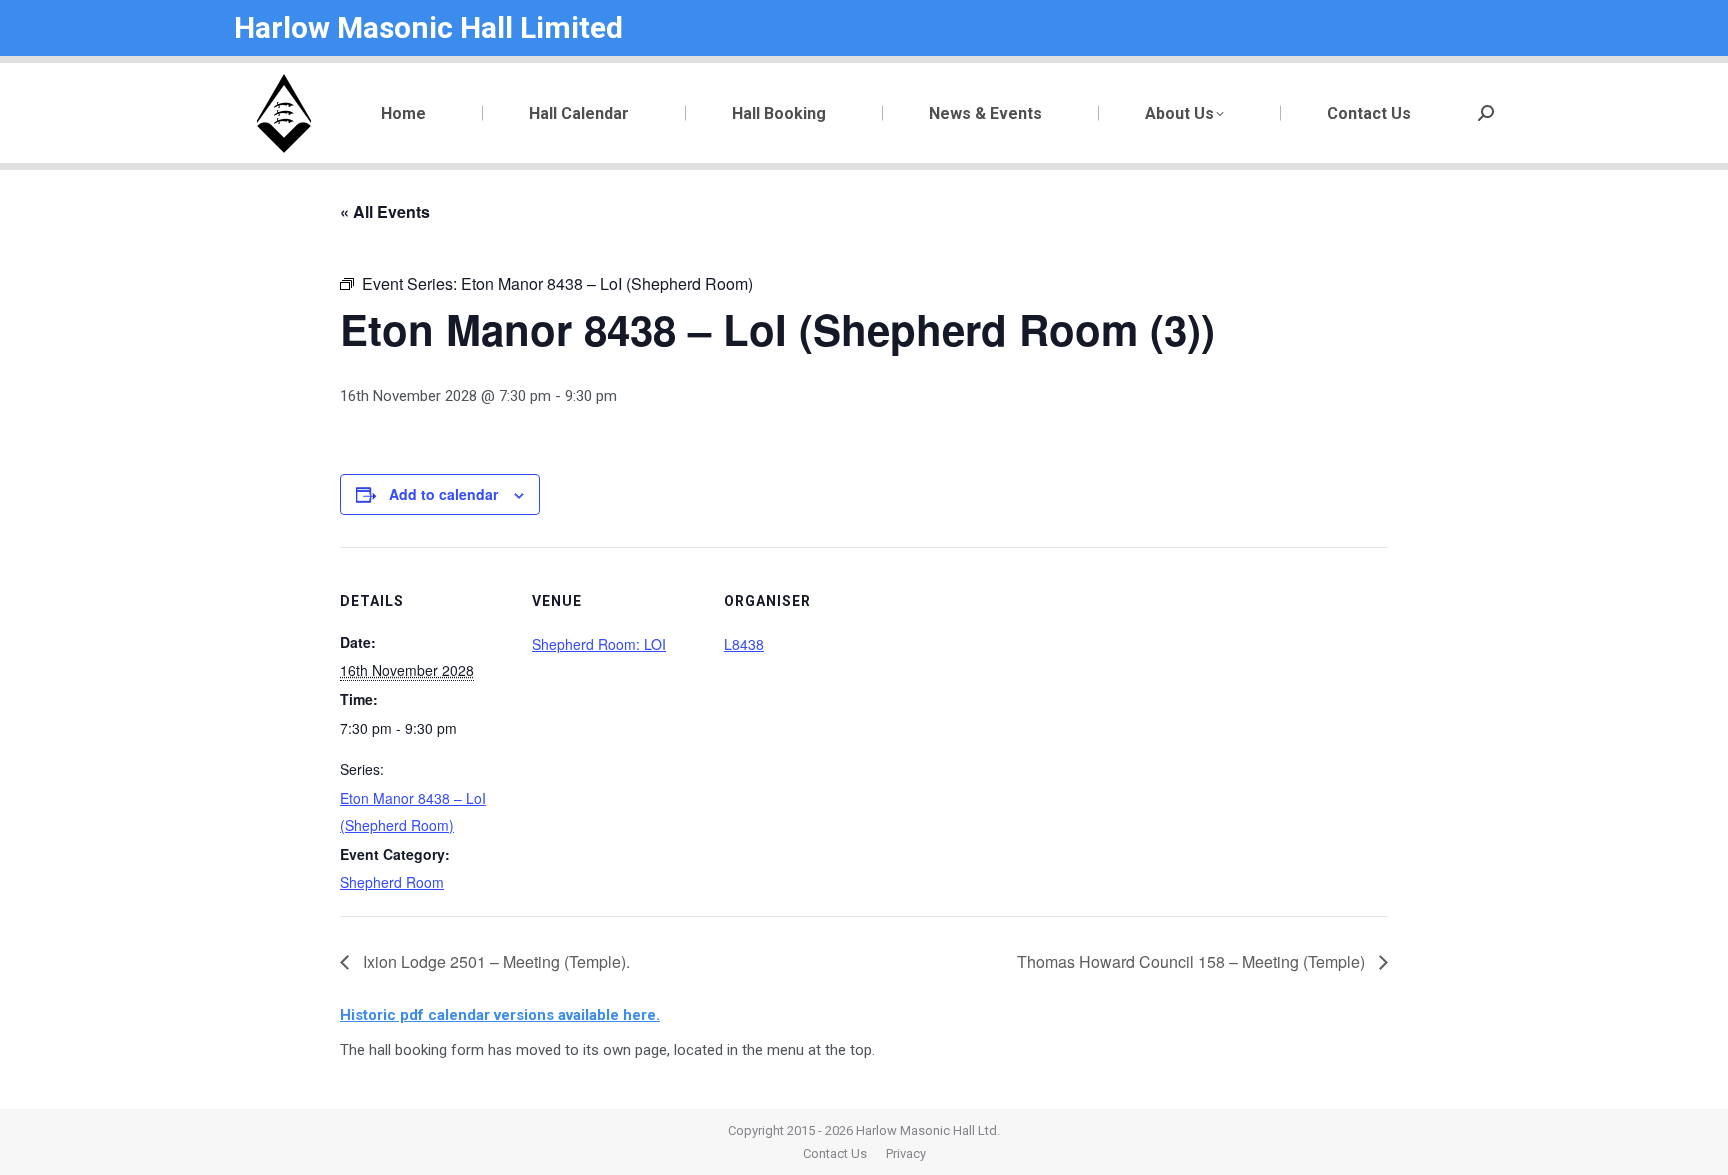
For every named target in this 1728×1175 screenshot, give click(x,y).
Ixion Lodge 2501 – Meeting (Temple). (494, 961)
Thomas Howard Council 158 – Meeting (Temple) (1193, 961)
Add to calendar (443, 494)
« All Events (385, 211)
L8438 (744, 644)
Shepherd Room (392, 882)
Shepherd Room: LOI (599, 644)
